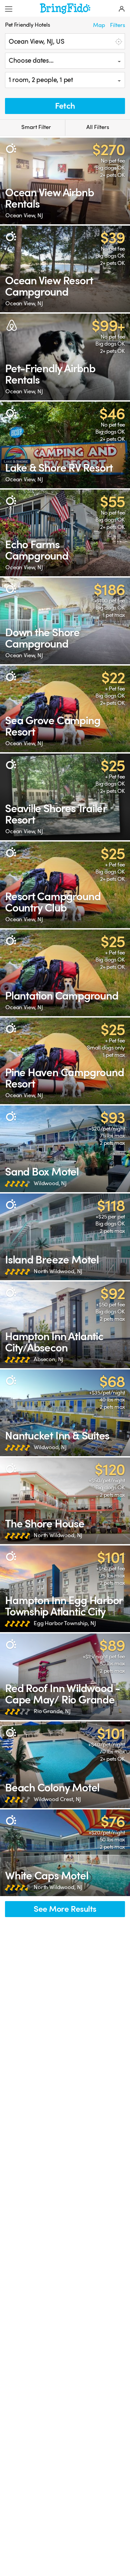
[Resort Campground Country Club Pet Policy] (65, 885)
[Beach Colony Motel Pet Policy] (65, 1765)
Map (99, 25)
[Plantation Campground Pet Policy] (65, 973)
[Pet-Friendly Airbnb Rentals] (65, 357)
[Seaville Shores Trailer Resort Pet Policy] (65, 797)
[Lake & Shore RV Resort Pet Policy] (65, 445)
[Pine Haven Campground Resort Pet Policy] (65, 1061)
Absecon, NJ (48, 1359)
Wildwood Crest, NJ (57, 1799)
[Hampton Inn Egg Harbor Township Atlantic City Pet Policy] (65, 1589)
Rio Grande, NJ (52, 1711)
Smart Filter (35, 127)
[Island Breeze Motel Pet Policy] (65, 1237)
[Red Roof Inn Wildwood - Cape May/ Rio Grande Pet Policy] (65, 1677)
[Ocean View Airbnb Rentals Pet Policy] (65, 181)
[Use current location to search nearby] (118, 41)
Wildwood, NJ (50, 1183)
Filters (117, 25)
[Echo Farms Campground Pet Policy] (65, 533)
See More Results (65, 1909)
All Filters (98, 127)
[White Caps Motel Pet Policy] (65, 1853)
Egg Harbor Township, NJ (65, 1623)
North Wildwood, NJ (58, 1271)
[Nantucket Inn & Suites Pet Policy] (65, 1413)
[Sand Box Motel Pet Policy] (65, 1149)
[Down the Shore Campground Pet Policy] (65, 621)
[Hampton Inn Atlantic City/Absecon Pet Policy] (65, 1325)
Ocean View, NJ (24, 215)
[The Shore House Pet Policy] (65, 1501)
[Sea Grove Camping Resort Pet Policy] (65, 709)
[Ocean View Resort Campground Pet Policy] (65, 269)
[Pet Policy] (11, 148)
